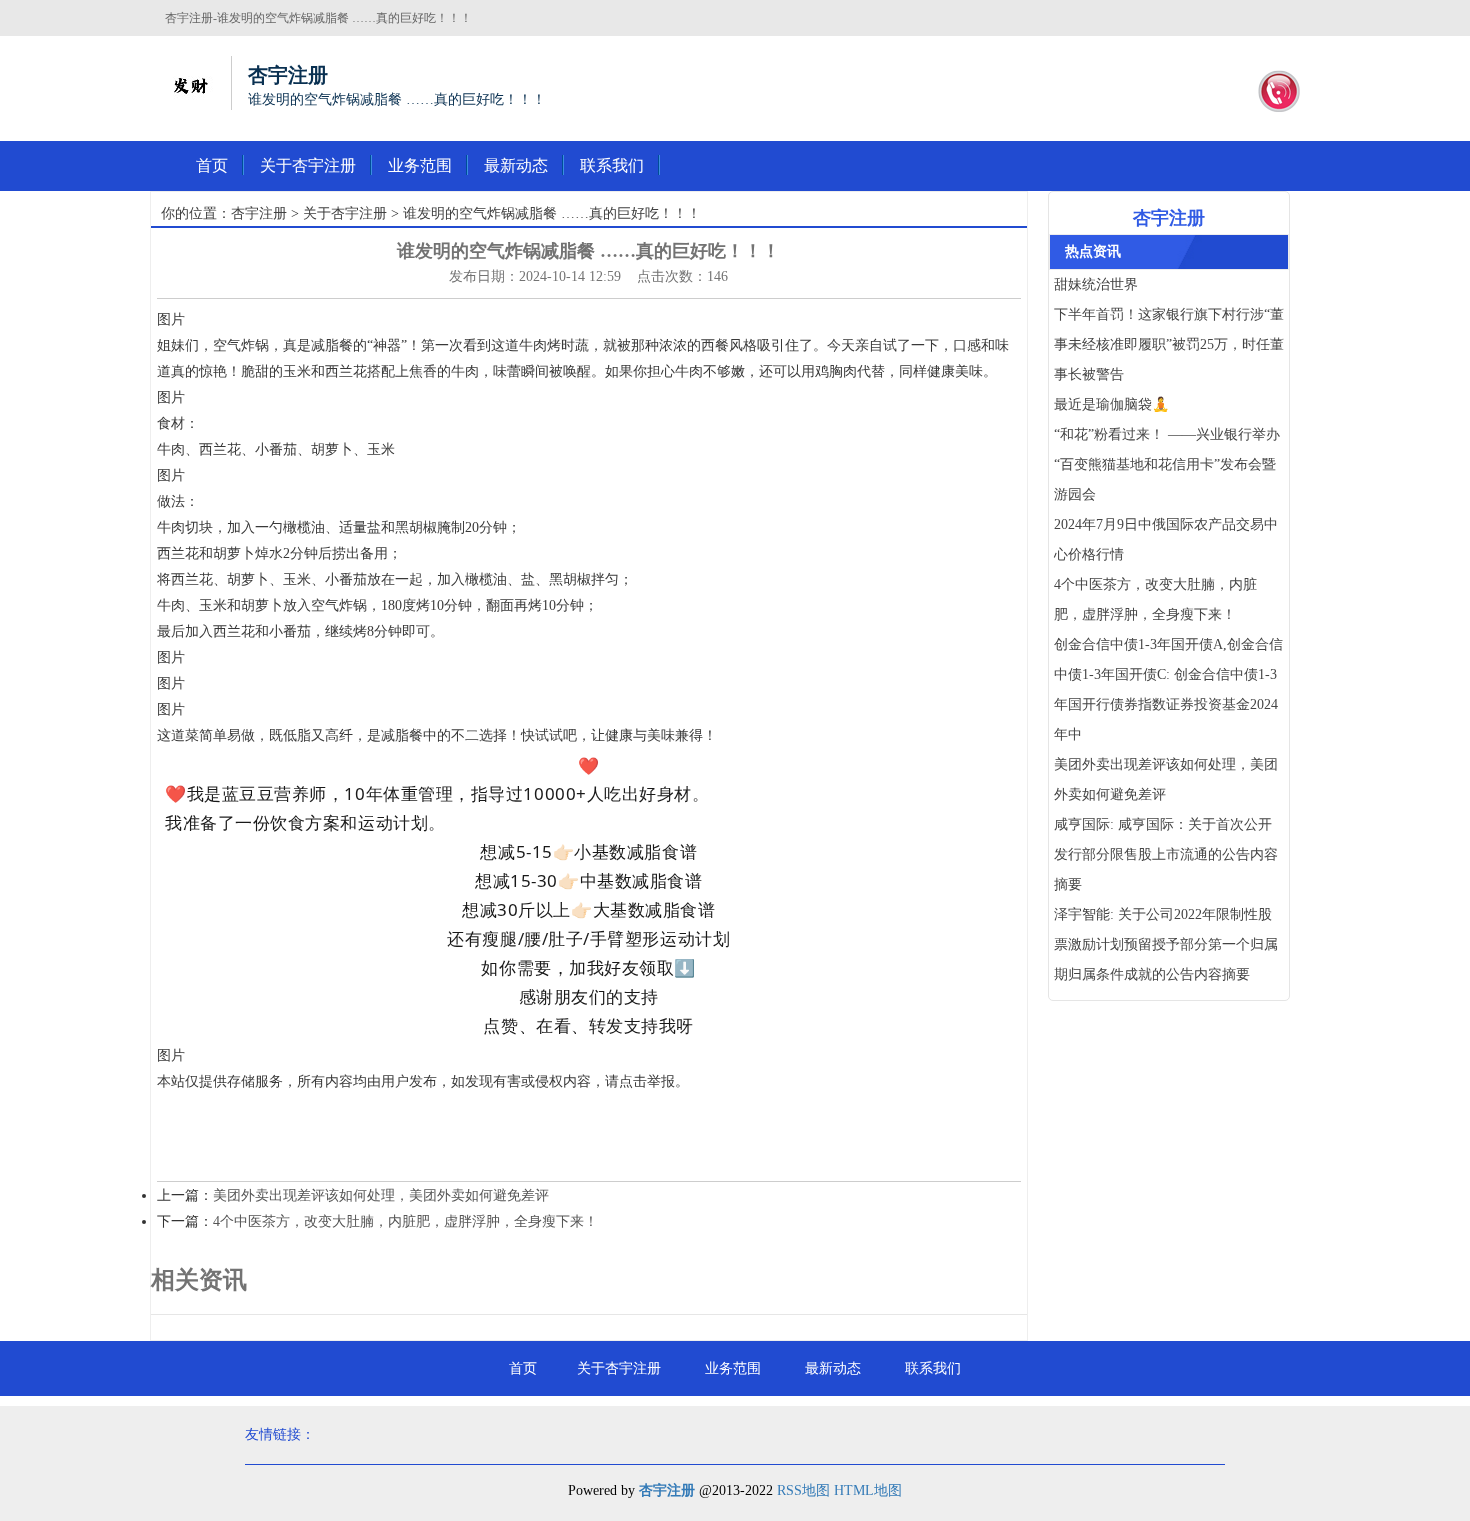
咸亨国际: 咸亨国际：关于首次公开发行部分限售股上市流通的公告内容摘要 (1166, 854)
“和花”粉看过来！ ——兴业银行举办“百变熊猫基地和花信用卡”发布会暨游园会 (1167, 464)
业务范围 (420, 165)
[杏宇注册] (190, 83)
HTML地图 (868, 1490)
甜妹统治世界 (1096, 284)
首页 (212, 165)
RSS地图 (803, 1490)
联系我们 (612, 165)
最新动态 (516, 165)
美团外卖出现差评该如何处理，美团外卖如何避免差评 (381, 1195)
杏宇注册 (259, 213)
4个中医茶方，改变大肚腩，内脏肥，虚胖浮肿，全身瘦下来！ (405, 1221)
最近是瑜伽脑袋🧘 (1111, 404)
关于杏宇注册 (308, 165)
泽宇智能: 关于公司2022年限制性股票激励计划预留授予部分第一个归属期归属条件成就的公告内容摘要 (1166, 944)
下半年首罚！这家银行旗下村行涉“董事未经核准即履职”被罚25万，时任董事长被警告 (1169, 344)
